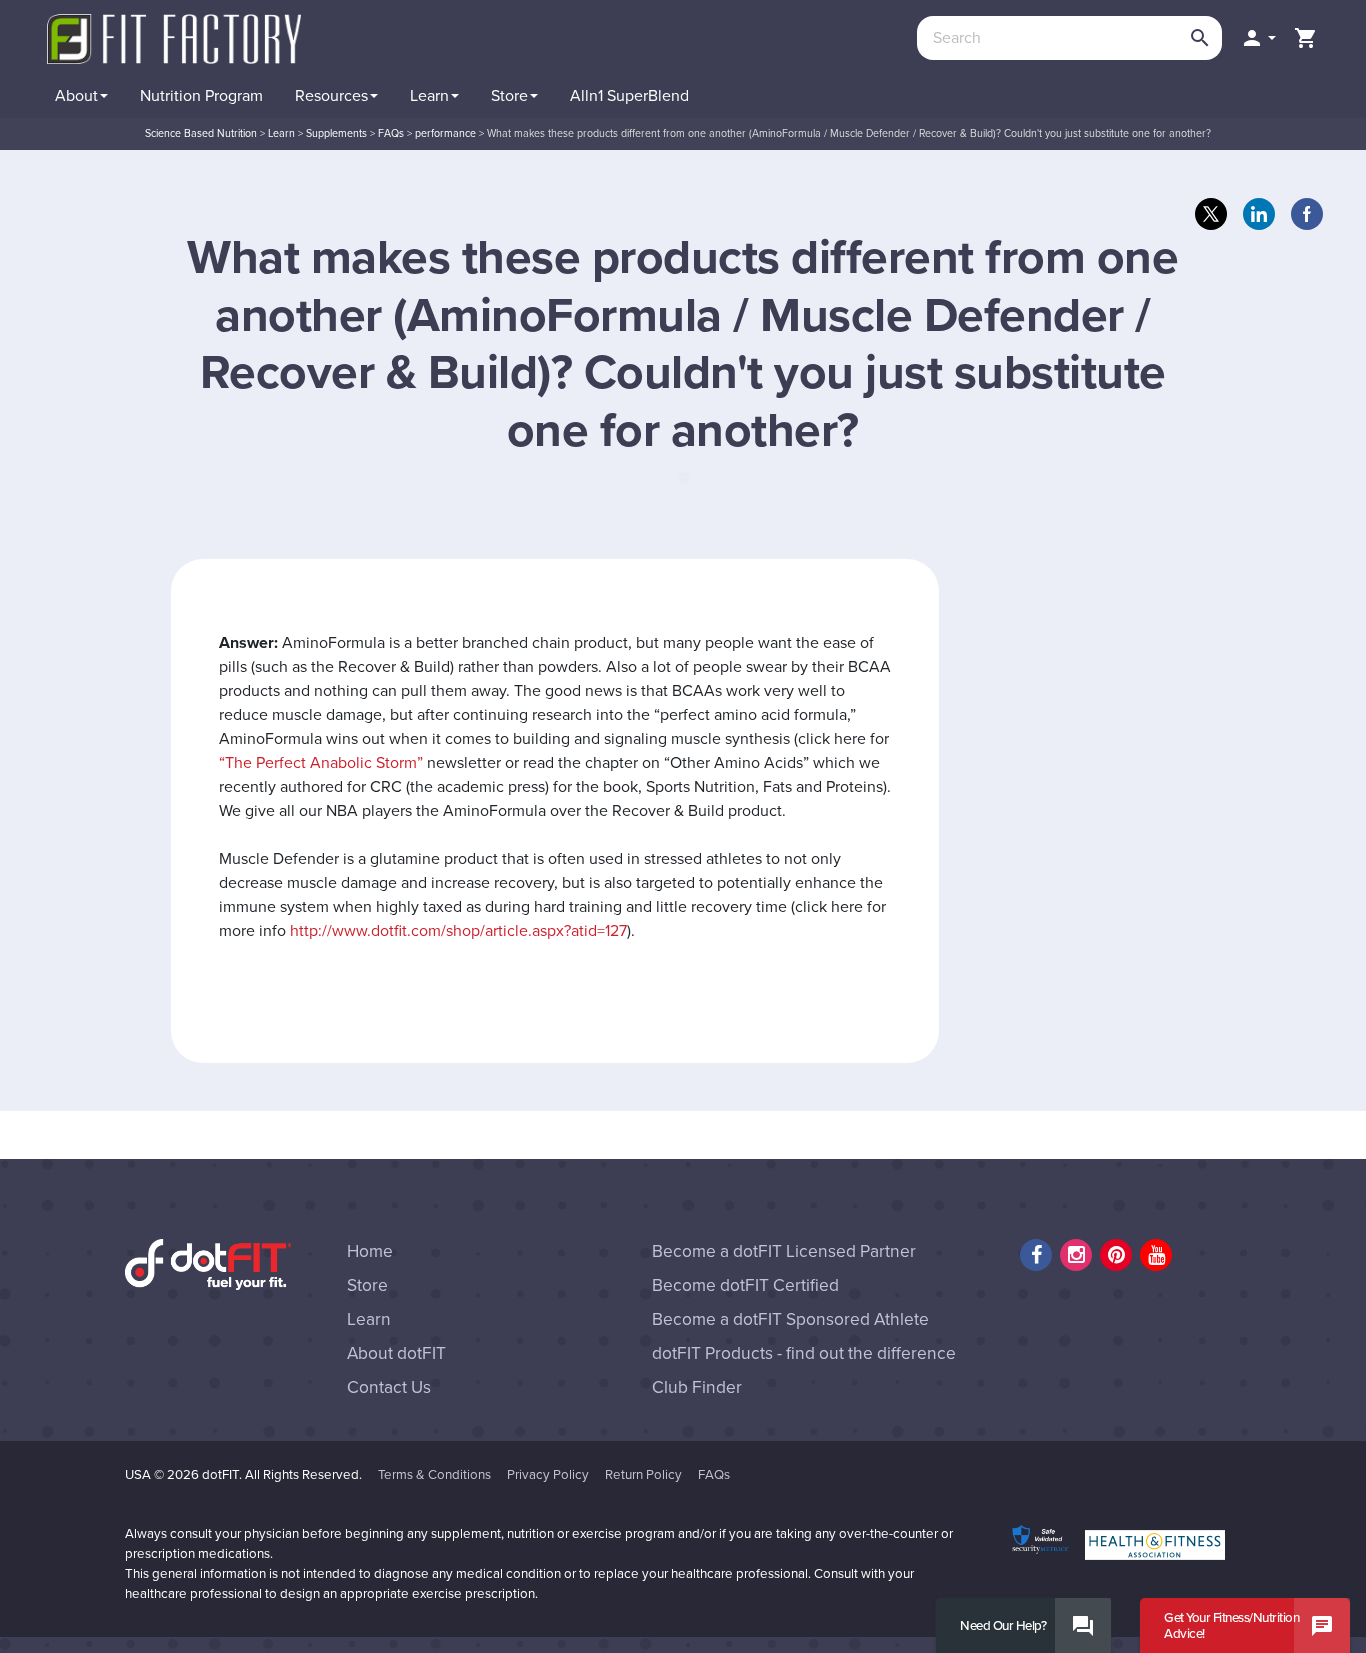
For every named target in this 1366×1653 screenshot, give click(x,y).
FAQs (714, 1475)
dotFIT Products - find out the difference (804, 1353)
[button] (1258, 38)
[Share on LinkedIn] (1259, 214)
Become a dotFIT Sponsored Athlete (790, 1319)
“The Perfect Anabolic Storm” (321, 763)
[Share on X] (1211, 214)
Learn (369, 1319)
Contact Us (389, 1387)
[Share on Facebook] (1307, 214)
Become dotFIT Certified (745, 1285)
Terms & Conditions (434, 1475)
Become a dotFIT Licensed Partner (784, 1251)
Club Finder (697, 1387)
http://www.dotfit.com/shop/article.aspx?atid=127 (458, 931)
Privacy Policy (548, 1475)
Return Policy (643, 1475)
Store (367, 1285)
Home (370, 1251)
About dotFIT (396, 1353)
